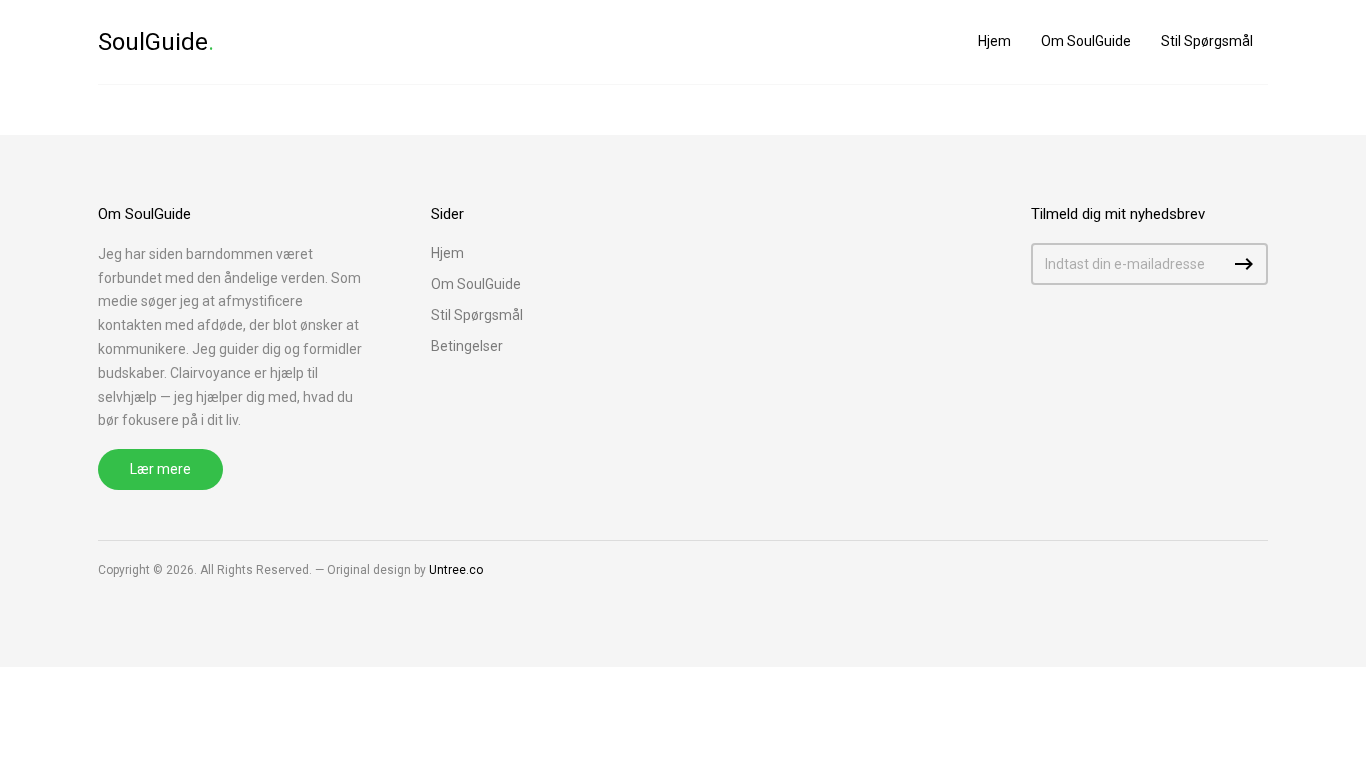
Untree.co (456, 570)
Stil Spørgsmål (1207, 41)
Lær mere (160, 469)
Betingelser (467, 346)
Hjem (994, 41)
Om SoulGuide (1086, 41)
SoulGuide (156, 42)
